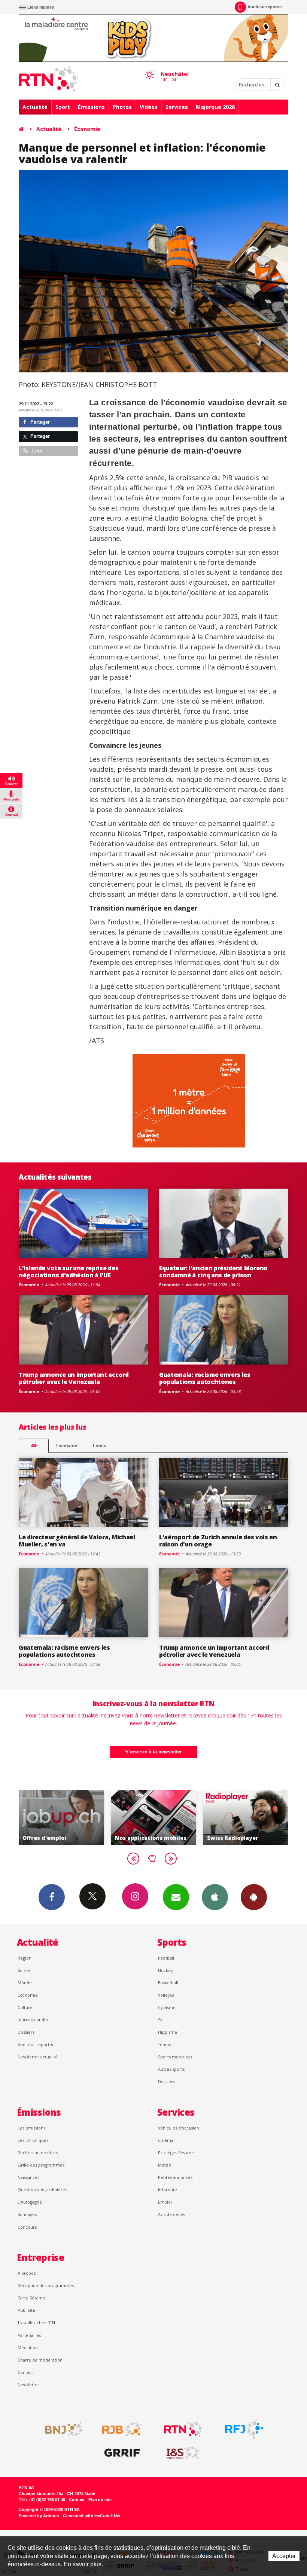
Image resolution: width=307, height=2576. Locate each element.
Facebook (52, 1897)
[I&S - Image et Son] (183, 2453)
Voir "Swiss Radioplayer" (155, 1817)
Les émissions (31, 2128)
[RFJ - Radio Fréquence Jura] (244, 2429)
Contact (25, 2372)
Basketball (168, 1983)
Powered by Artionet (39, 2516)
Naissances (28, 2177)
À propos (27, 2273)
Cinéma (166, 2140)
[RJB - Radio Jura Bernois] (122, 2429)
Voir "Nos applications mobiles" (62, 1817)
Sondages (27, 2214)
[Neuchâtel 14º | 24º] (149, 68)
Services (177, 107)
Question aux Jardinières (42, 2190)
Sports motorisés (175, 2057)
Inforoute (168, 2190)
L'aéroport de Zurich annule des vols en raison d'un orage (218, 1541)
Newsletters (176, 1897)
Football (166, 1958)
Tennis (164, 2044)
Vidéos (149, 107)
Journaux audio (33, 2020)
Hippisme (168, 2032)
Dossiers (26, 2032)
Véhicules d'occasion (179, 2128)
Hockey (165, 1970)
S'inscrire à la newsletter (153, 1752)
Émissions (91, 107)
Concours (27, 2227)
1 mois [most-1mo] (99, 1446)
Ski (161, 2020)
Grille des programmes (41, 2165)
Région (25, 1958)
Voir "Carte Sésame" (247, 1817)
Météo (165, 2165)
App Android (254, 1897)
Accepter (284, 2556)
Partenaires (29, 2335)
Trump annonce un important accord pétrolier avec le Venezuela (74, 1378)
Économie (87, 129)
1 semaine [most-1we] (66, 1446)
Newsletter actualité (38, 2057)
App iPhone (215, 1897)
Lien (37, 451)
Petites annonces (175, 2177)
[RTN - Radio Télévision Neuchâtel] (183, 2429)
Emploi (165, 2202)
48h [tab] (34, 1446)
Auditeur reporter (36, 2044)
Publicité (26, 2310)
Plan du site (100, 2500)
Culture (25, 2007)
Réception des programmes (46, 2285)
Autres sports (171, 2069)
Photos (122, 107)
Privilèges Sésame (176, 2153)
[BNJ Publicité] (61, 2429)
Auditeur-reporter (265, 7)
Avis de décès (171, 2214)
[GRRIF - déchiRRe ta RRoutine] (122, 2453)
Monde (25, 1983)
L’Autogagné (30, 2202)
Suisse (24, 1970)
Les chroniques (33, 2140)
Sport (63, 107)
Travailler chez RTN (36, 2322)
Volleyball (167, 1995)
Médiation (28, 2348)
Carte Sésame (31, 2298)
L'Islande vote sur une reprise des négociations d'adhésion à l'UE (69, 1272)
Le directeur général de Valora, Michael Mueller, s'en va (77, 1541)
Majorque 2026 (215, 107)
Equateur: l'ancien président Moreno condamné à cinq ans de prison (213, 1272)
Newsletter (28, 2385)
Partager (39, 422)
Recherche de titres (38, 2153)
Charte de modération (40, 2360)
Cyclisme (167, 2007)
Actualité (35, 107)
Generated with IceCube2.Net (92, 2516)
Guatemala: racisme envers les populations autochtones (205, 1378)
